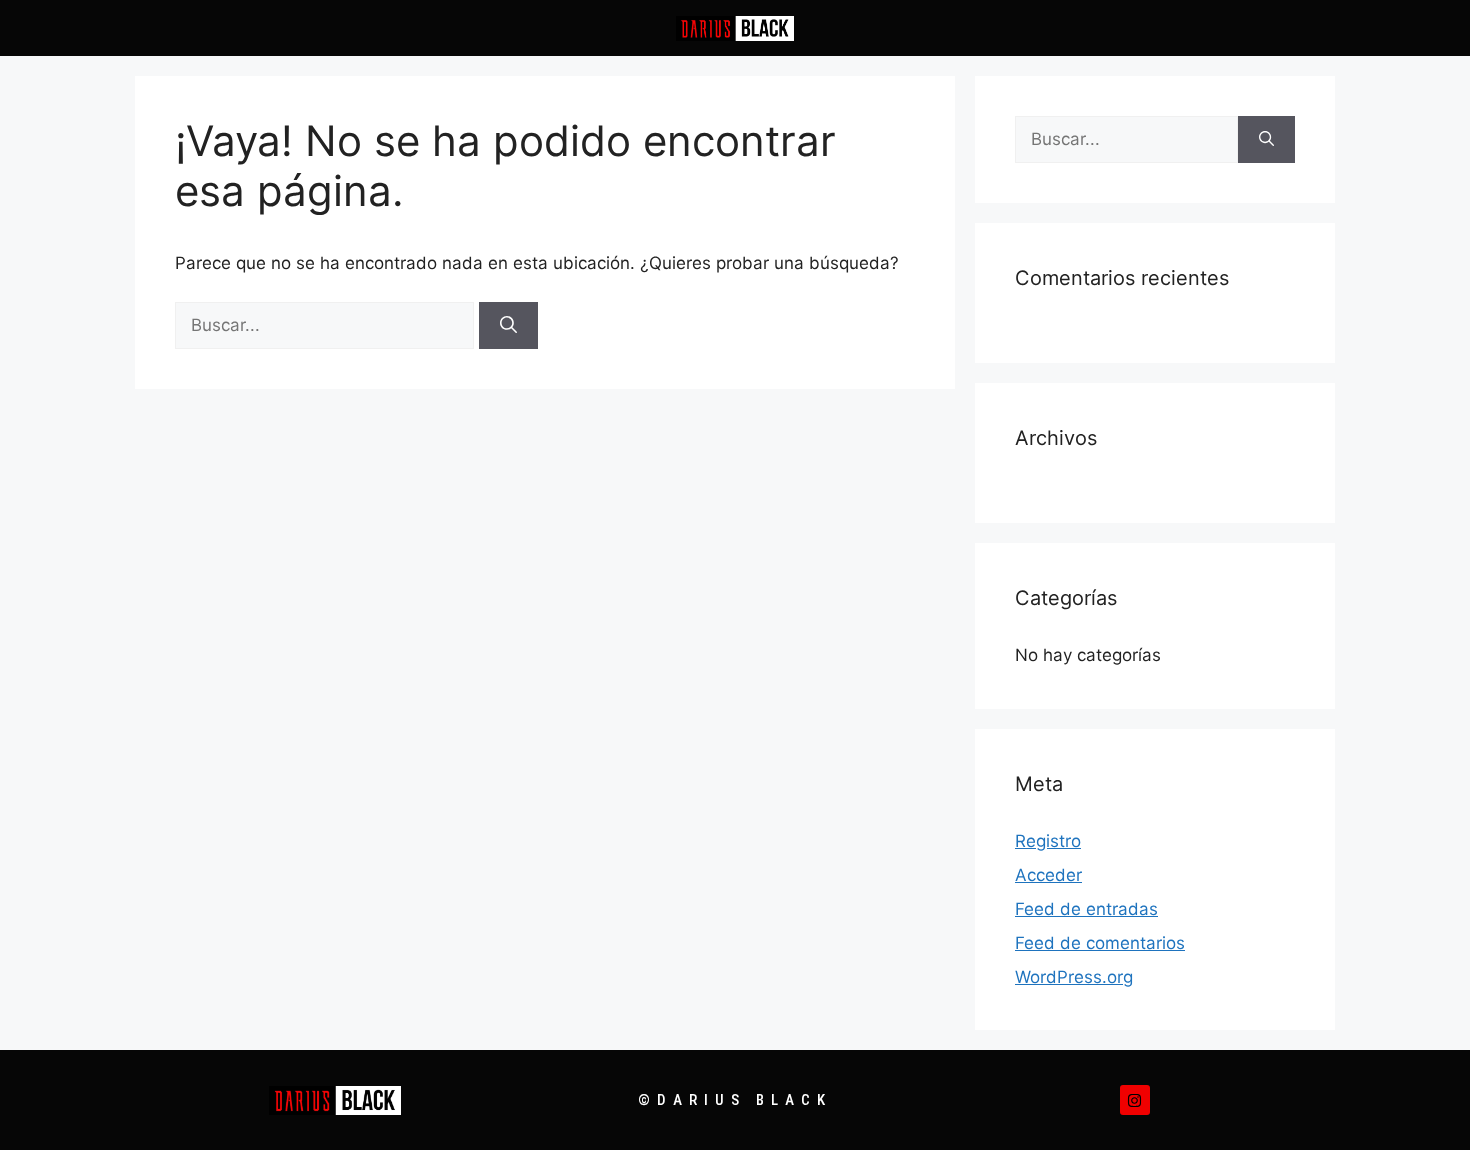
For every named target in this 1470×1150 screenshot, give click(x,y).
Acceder (1048, 875)
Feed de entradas (1086, 909)
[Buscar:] (327, 325)
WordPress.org (1074, 977)
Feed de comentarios (1100, 943)
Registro (1048, 841)
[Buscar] (508, 326)
